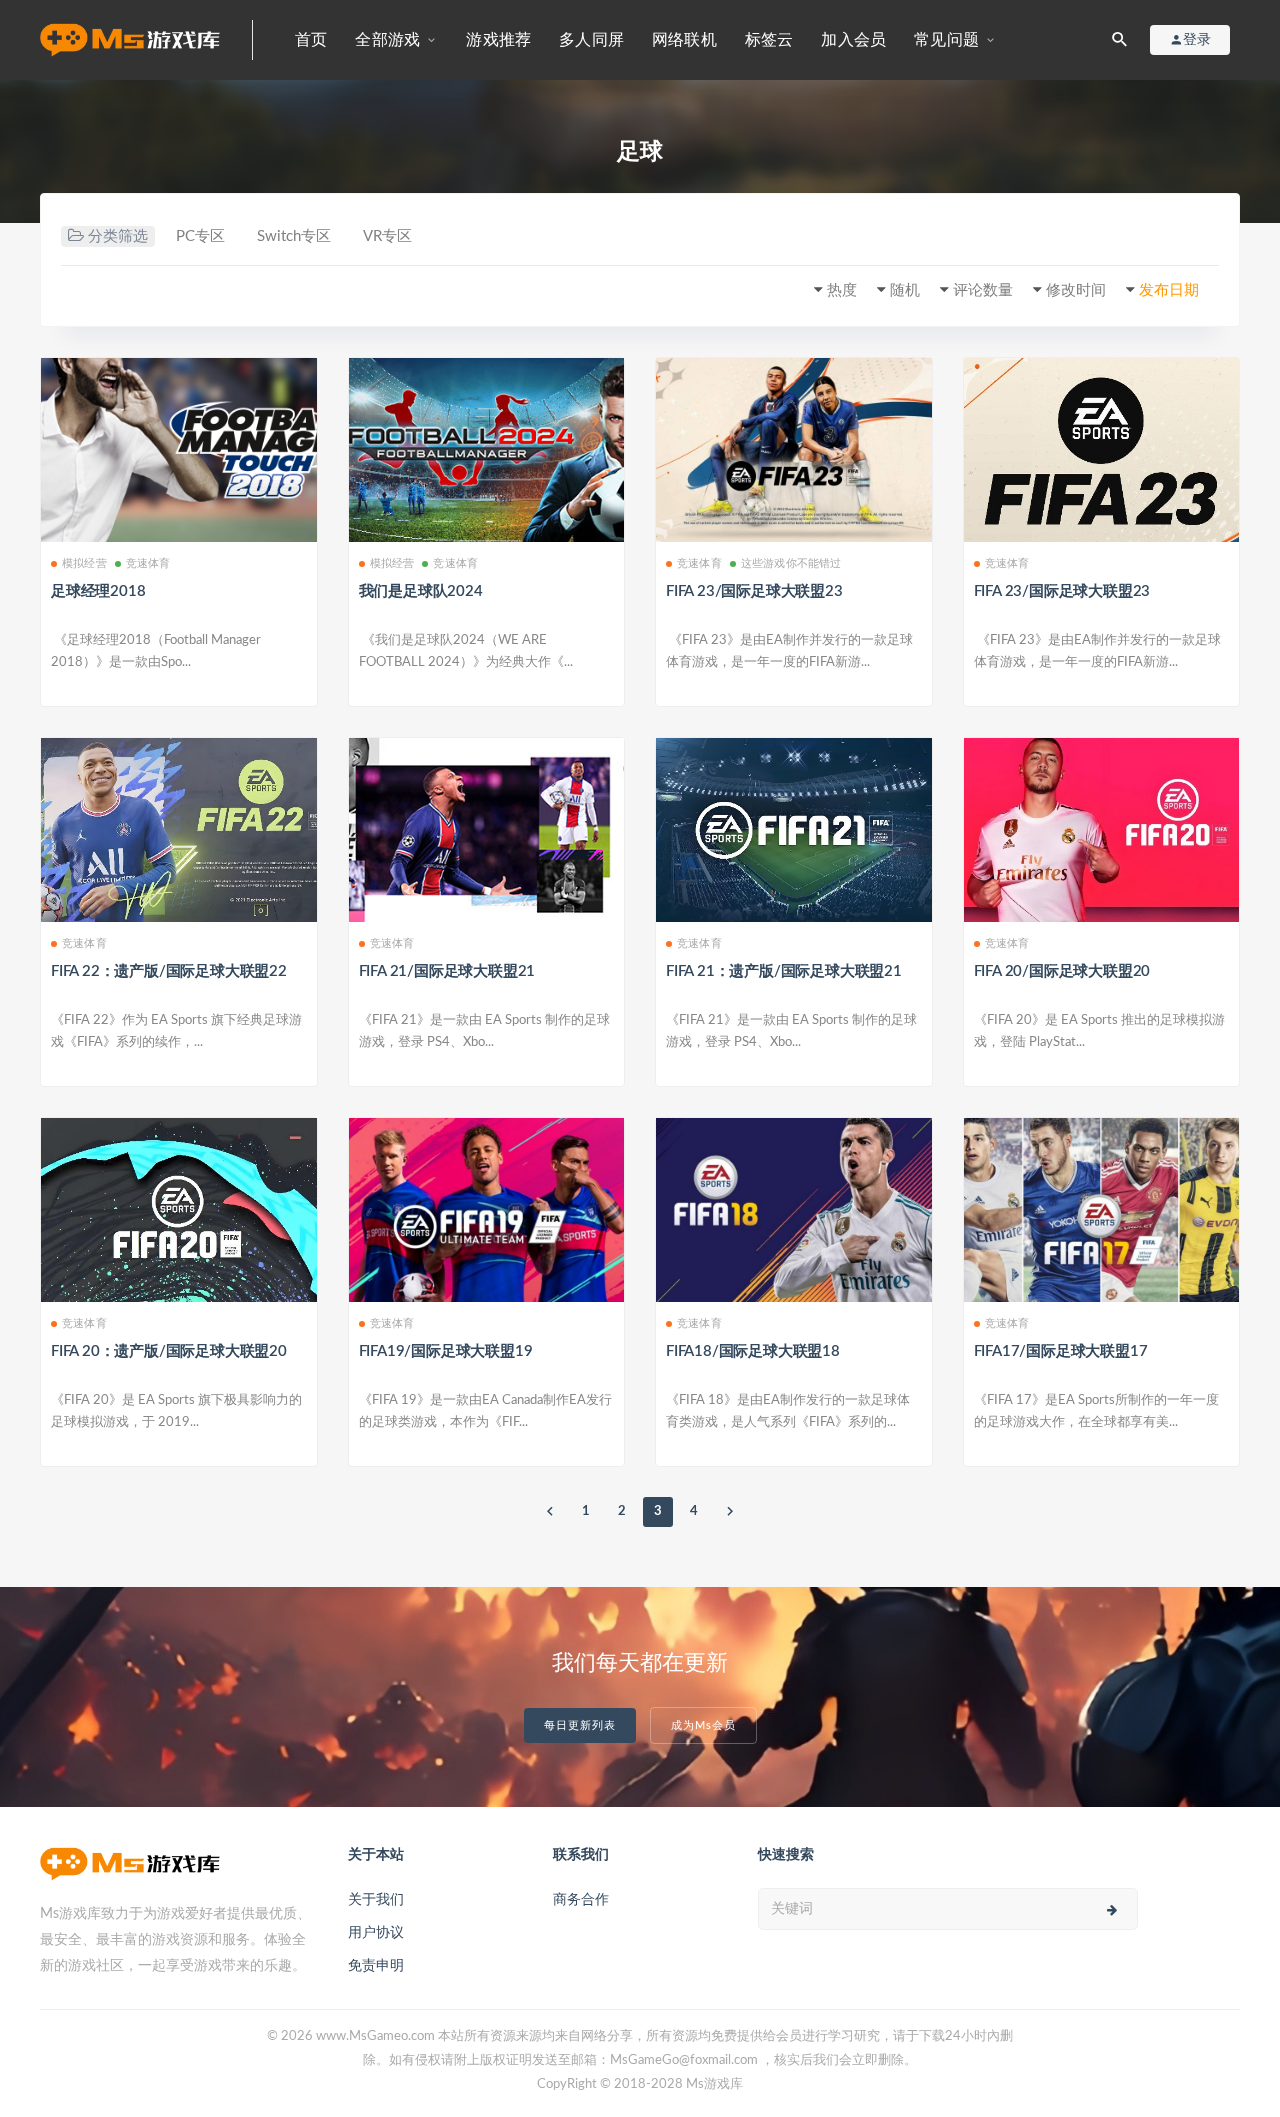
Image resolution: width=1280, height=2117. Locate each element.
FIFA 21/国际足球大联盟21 (447, 971)
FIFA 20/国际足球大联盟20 (1062, 971)
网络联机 (684, 40)
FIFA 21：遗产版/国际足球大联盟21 (784, 971)
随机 (905, 290)
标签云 (769, 40)
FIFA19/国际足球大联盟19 (446, 1351)
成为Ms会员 (703, 1725)
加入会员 (853, 40)
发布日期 (1169, 290)
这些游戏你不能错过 (791, 563)
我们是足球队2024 (421, 591)
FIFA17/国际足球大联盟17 (1061, 1351)
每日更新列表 (580, 1725)
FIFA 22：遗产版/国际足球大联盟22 (169, 971)
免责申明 (376, 1966)
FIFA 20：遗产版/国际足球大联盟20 (169, 1351)
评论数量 (983, 290)
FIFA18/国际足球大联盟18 (753, 1351)
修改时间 (1076, 290)
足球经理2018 (98, 591)
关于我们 (376, 1900)
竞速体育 (148, 563)
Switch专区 (294, 236)
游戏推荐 (498, 40)
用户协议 (376, 1933)
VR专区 (387, 236)
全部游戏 (387, 40)
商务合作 (581, 1900)
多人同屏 (591, 40)
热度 (842, 290)
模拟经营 (84, 563)
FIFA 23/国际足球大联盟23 (754, 591)
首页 (311, 40)
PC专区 (200, 236)
